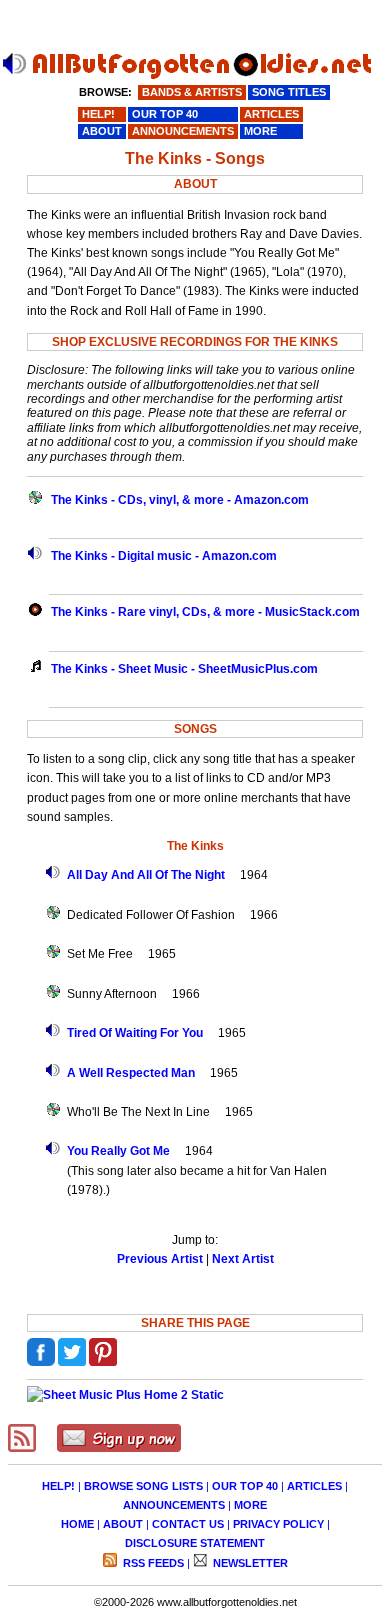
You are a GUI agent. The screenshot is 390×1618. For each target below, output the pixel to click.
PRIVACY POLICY (278, 1524)
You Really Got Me (118, 1151)
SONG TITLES (289, 92)
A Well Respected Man (131, 1073)
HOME (77, 1524)
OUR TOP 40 (245, 1486)
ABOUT (123, 1524)
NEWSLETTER (249, 1563)
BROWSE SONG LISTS (143, 1486)
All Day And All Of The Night (146, 875)
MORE (250, 1505)
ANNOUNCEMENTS (174, 1505)
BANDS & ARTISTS (192, 92)
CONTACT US (188, 1524)
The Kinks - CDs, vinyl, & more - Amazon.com (180, 500)
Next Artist (243, 1259)
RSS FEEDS (152, 1563)
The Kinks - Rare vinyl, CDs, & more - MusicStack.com (205, 612)
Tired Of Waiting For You (135, 1033)
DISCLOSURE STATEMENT (195, 1543)
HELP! (58, 1486)
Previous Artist (160, 1259)
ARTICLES (314, 1486)
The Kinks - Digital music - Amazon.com (164, 556)
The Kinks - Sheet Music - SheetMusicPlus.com (184, 669)
